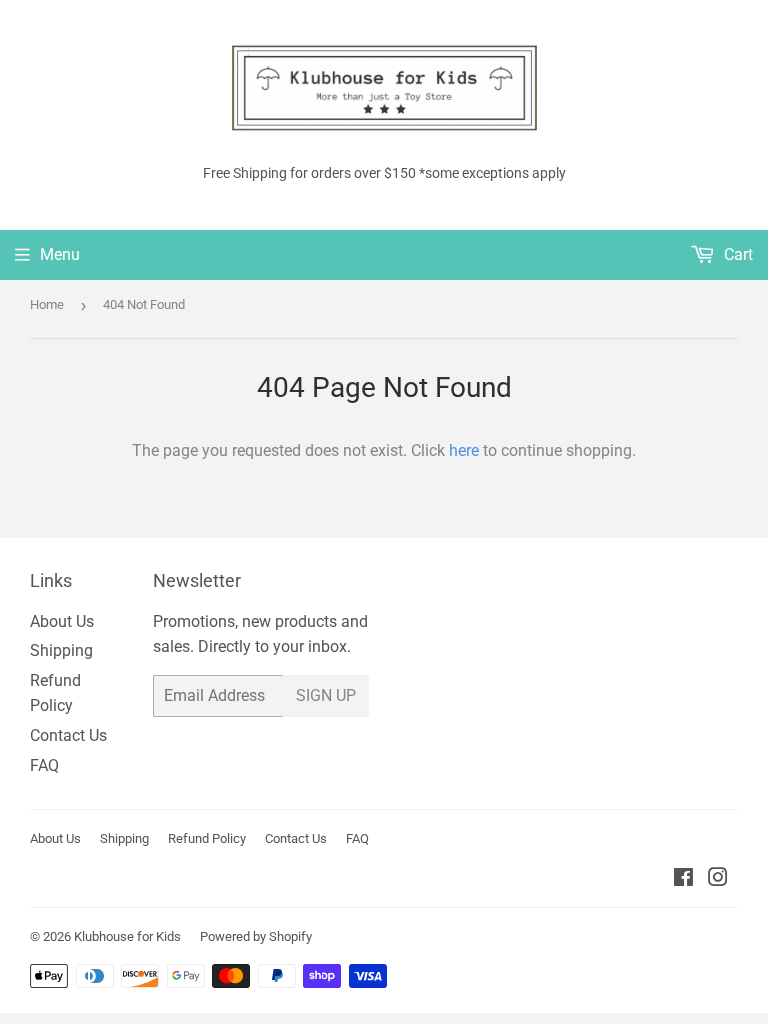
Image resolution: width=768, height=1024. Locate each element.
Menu (60, 254)
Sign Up (326, 695)
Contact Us (68, 735)
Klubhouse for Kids (127, 936)
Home (47, 304)
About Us (62, 621)
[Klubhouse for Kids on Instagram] (718, 879)
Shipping (61, 650)
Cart (736, 254)
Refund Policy (207, 838)
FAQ (44, 765)
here (464, 450)
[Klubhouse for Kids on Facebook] (683, 879)
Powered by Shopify (256, 936)
